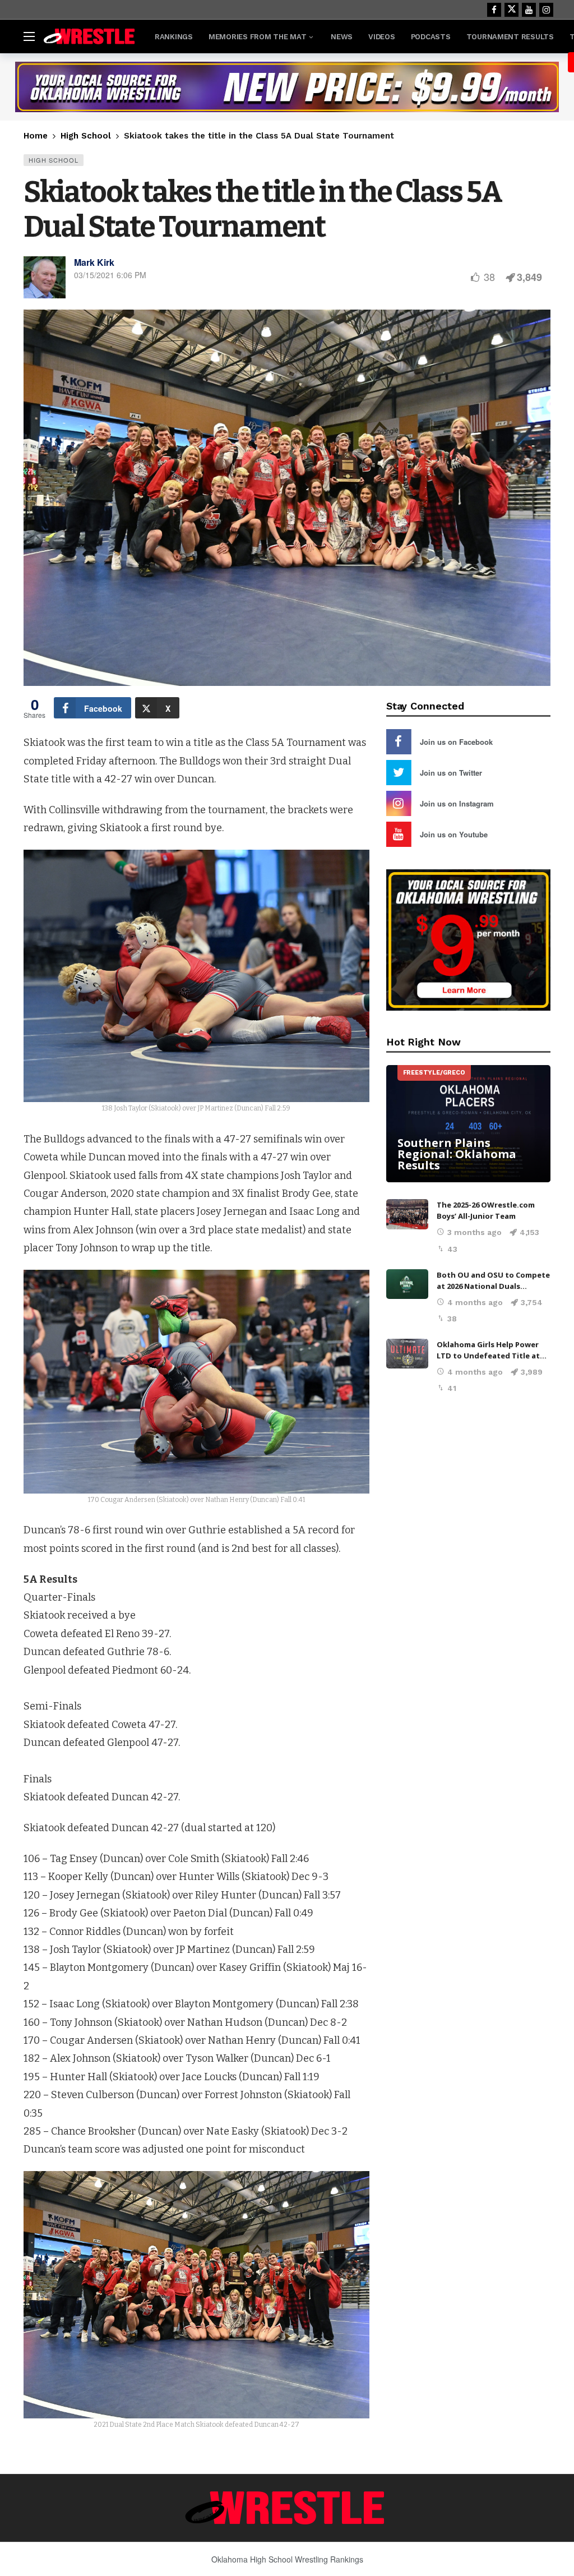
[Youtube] (529, 10)
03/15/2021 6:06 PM (110, 275)
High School (54, 160)
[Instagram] (546, 10)
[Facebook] (494, 10)
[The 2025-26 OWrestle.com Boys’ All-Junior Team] (407, 1214)
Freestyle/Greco (434, 1073)
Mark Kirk (94, 262)
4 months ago (475, 1302)
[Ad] (287, 87)
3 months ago (475, 1232)
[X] (511, 10)
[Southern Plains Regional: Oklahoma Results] (468, 1124)
